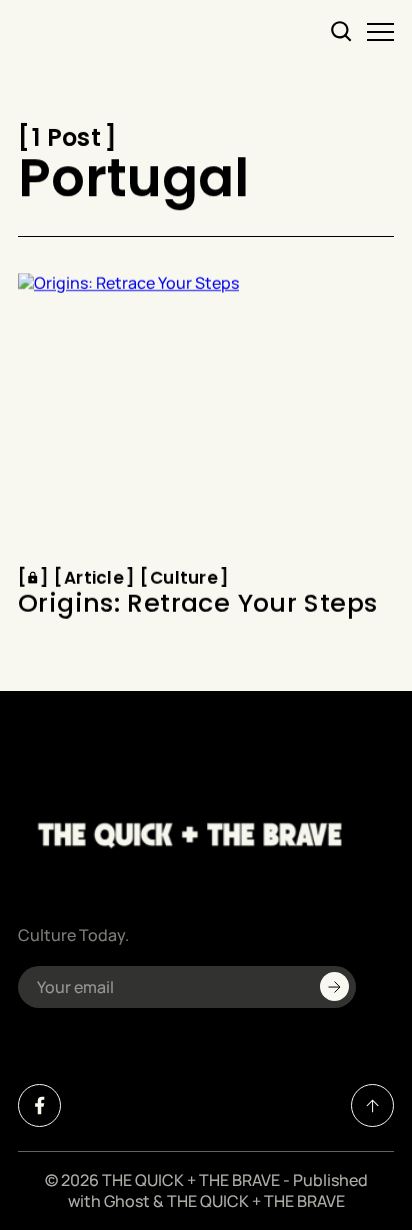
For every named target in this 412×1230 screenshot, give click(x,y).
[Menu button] (380, 31)
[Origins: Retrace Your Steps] (206, 414)
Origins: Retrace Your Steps (197, 605)
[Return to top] (372, 1105)
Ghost (127, 1201)
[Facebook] (39, 1105)
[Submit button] (334, 986)
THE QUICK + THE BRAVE (191, 1180)
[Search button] (342, 31)
